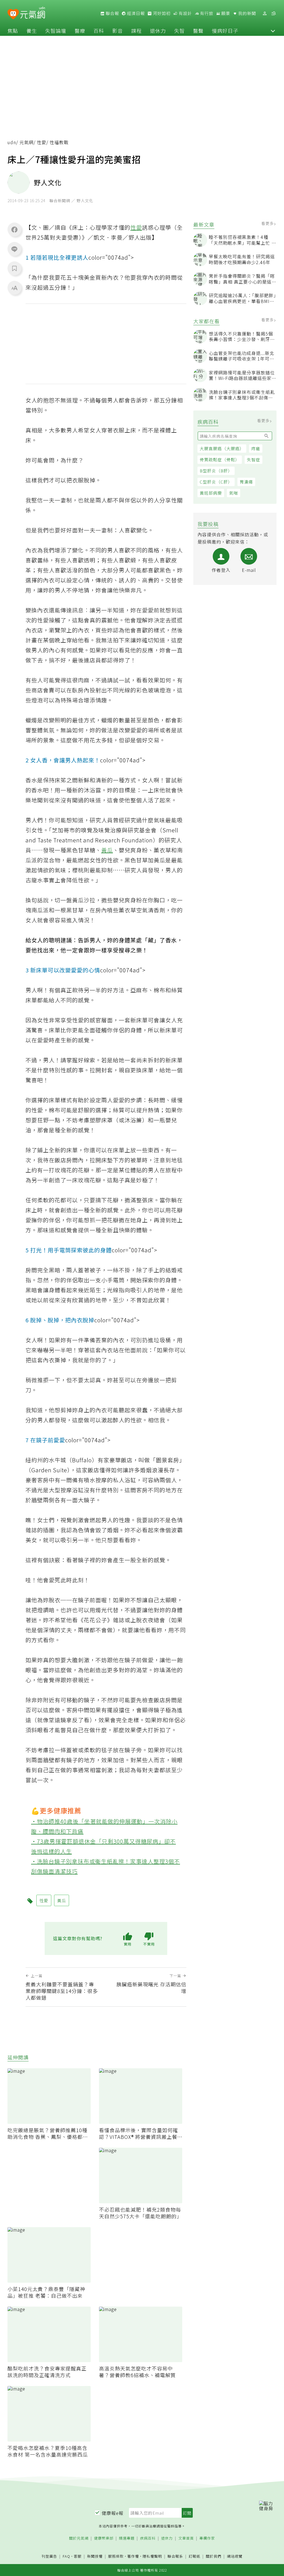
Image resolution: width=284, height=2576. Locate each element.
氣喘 (234, 493)
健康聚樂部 (104, 2538)
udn (12, 142)
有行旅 (206, 13)
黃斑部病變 (211, 493)
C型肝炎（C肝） (216, 482)
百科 (99, 31)
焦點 (13, 31)
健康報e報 (113, 2513)
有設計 (185, 13)
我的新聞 (247, 13)
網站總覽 (235, 2556)
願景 (225, 13)
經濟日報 (135, 13)
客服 (78, 2556)
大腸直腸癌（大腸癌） (222, 448)
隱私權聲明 (152, 2556)
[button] (273, 31)
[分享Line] (14, 249)
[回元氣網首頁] (33, 13)
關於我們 (214, 2556)
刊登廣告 (49, 2556)
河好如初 (161, 13)
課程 (136, 31)
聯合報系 (175, 2556)
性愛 (42, 142)
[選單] (273, 13)
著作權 (133, 2556)
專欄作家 (207, 2538)
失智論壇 (56, 31)
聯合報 (112, 13)
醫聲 (198, 31)
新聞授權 (95, 2556)
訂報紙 (194, 2556)
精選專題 (127, 2538)
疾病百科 (148, 2538)
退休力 (158, 31)
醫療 (80, 31)
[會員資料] (265, 13)
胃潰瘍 (246, 482)
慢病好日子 (225, 31)
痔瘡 (256, 448)
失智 (179, 31)
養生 (32, 31)
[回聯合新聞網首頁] (13, 14)
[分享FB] (14, 229)
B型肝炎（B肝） (216, 471)
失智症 (253, 460)
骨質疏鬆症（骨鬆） (220, 460)
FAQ (66, 2556)
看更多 (268, 223)
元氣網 (26, 142)
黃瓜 (107, 850)
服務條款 (116, 2556)
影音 (118, 31)
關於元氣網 (79, 2538)
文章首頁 (186, 2538)
